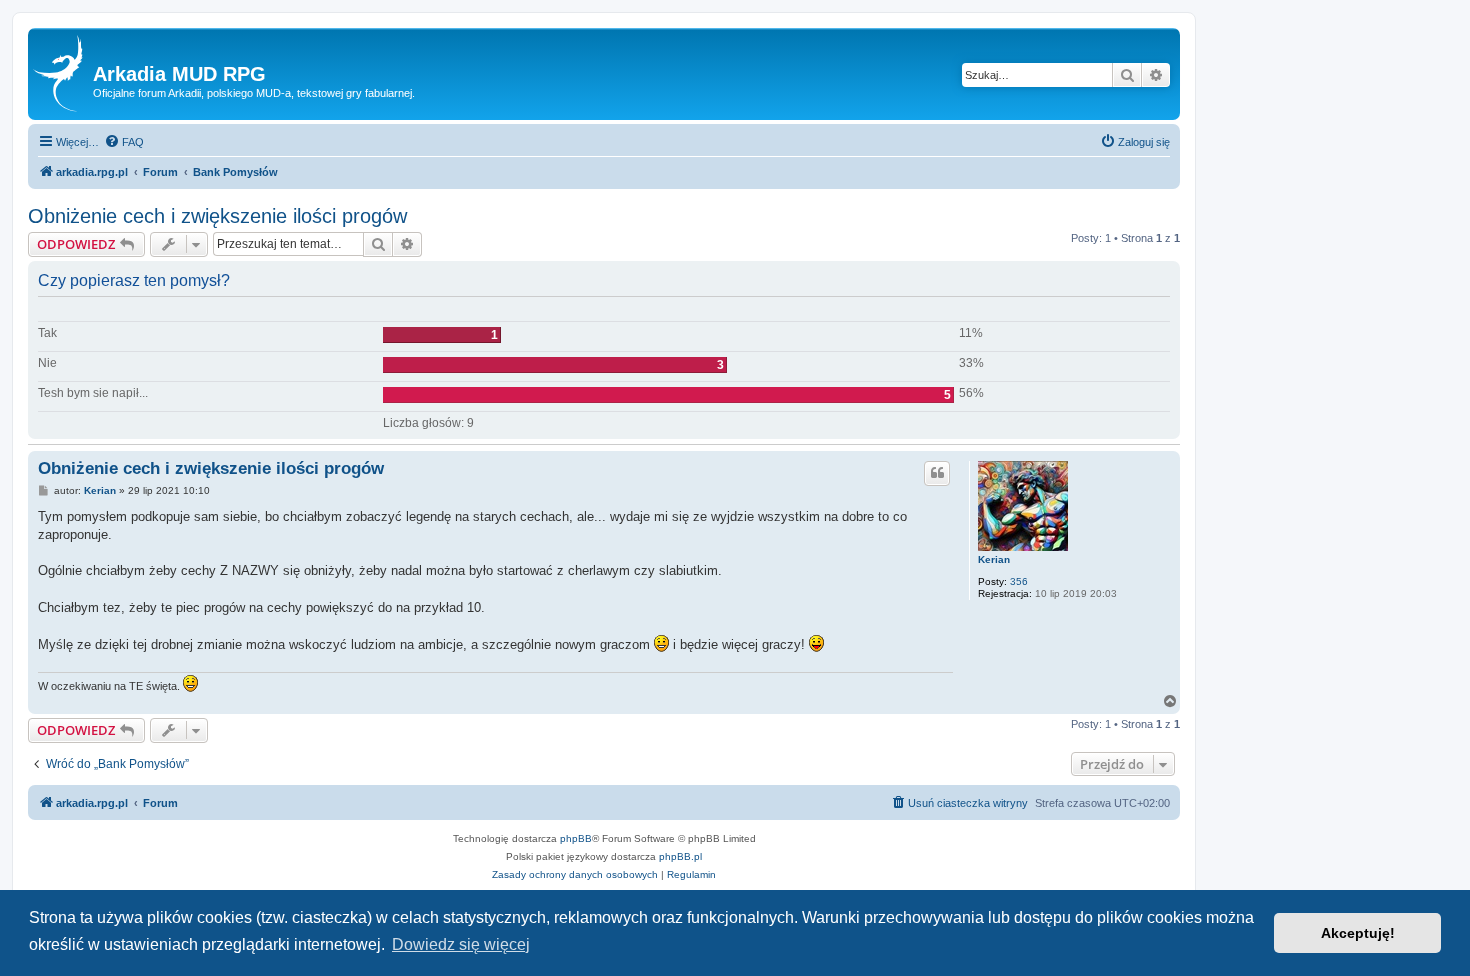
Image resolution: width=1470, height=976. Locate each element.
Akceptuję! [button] (1358, 933)
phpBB (576, 838)
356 (1019, 581)
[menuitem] (124, 142)
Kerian (994, 559)
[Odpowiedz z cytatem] (937, 473)
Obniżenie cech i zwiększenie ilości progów (217, 216)
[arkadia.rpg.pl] (63, 74)
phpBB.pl (680, 856)
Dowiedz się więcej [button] (461, 944)
